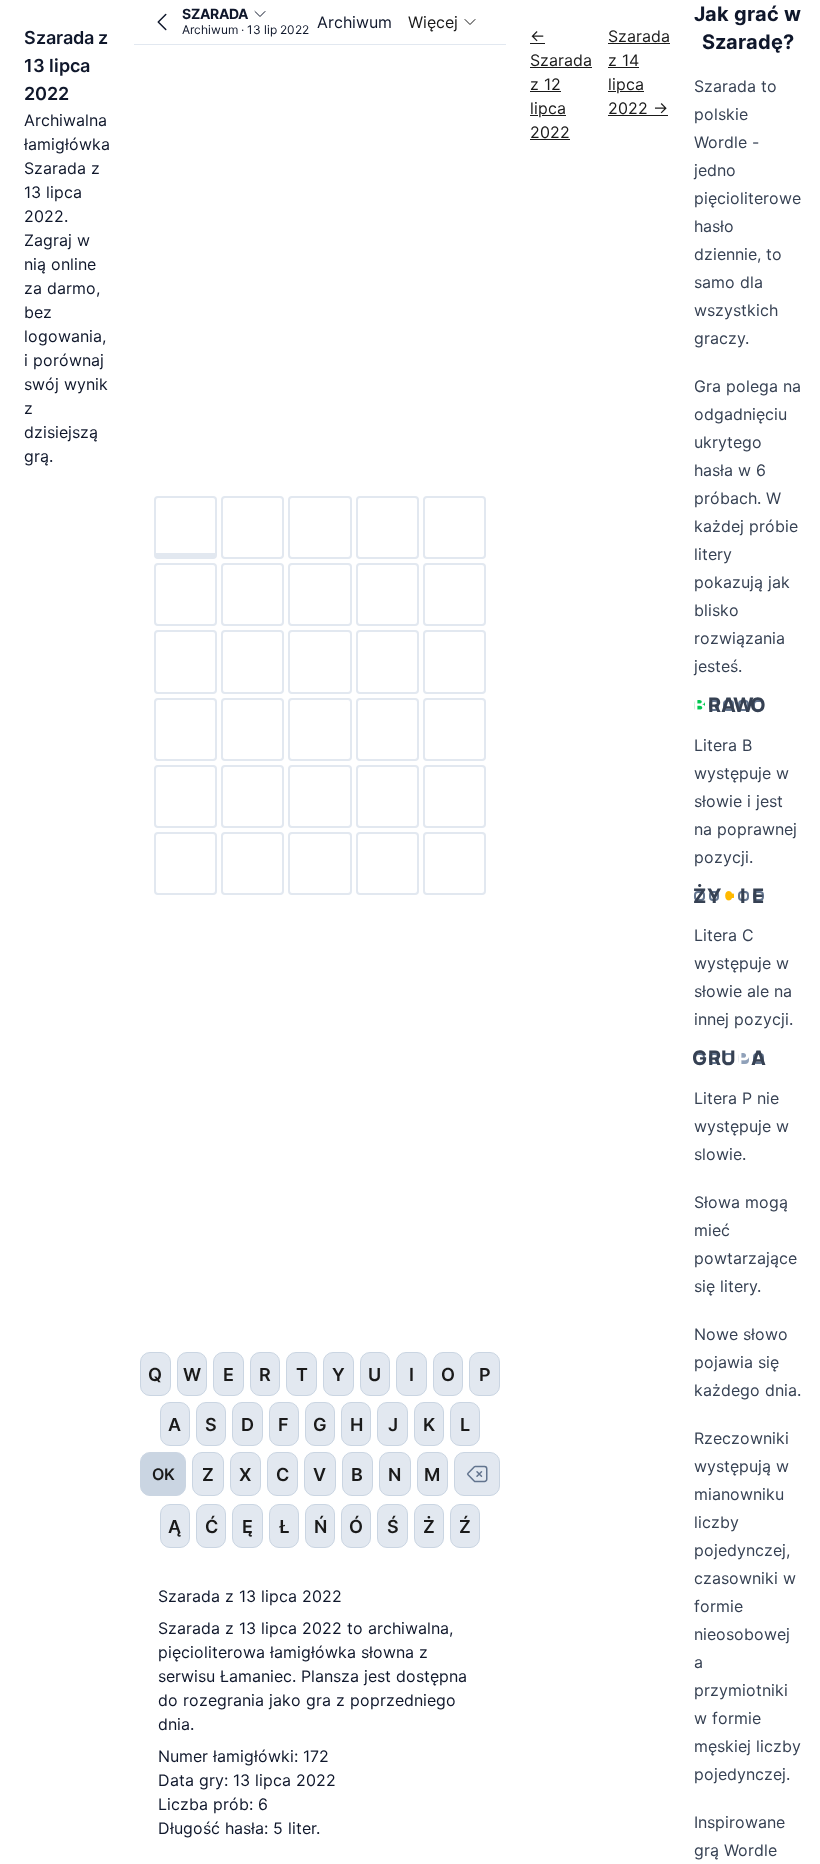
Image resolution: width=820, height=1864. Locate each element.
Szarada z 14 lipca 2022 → (639, 72)
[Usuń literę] (477, 1474)
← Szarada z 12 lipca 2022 (561, 84)
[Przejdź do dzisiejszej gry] (162, 22)
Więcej (433, 22)
